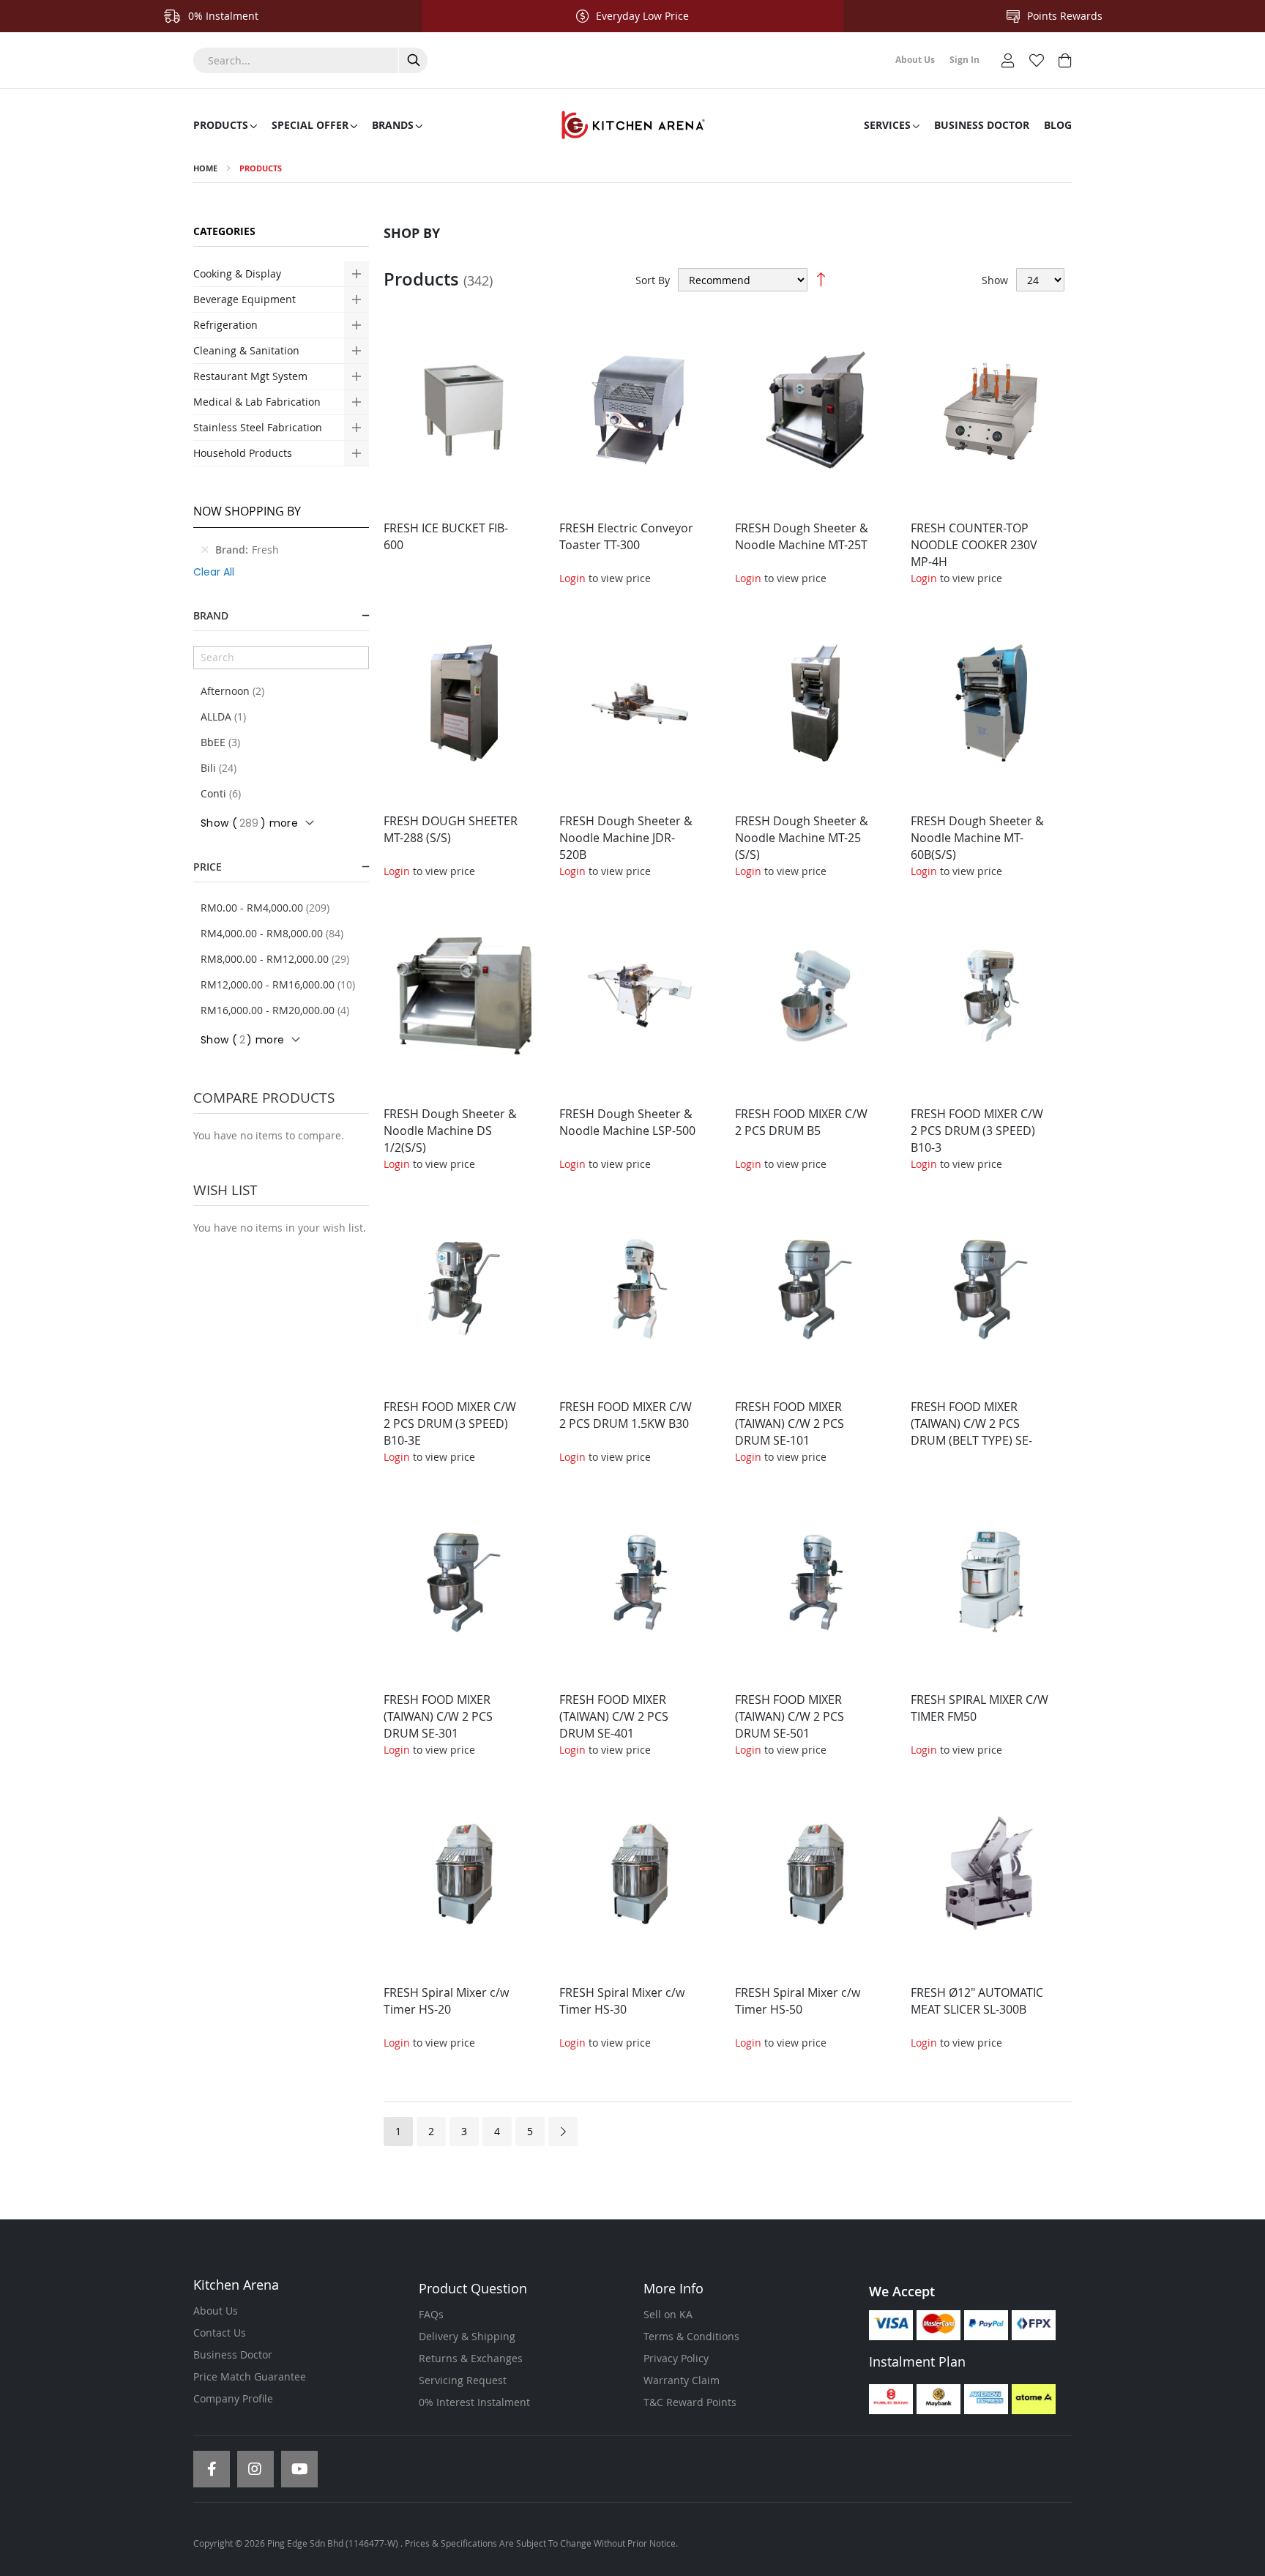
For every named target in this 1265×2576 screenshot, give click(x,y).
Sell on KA (668, 2314)
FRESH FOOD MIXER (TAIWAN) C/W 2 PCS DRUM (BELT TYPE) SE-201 (971, 1432)
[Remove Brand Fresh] (205, 550)
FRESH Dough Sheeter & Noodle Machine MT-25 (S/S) (802, 838)
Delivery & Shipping (467, 2336)
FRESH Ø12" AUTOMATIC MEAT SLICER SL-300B (977, 2001)
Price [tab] (208, 867)
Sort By (653, 280)
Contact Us (220, 2333)
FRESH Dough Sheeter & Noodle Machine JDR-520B (626, 838)
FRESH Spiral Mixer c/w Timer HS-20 (446, 2001)
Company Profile (233, 2398)
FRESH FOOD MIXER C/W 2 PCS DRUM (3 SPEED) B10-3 (977, 1131)
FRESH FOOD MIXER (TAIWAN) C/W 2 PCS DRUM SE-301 (438, 1716)
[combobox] (310, 60)
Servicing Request (463, 2380)
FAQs (431, 2314)
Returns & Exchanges (471, 2358)
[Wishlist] (1037, 59)
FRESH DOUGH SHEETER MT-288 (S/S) (451, 829)
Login (572, 578)
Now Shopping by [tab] (247, 511)
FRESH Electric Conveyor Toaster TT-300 (626, 536)
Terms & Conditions (691, 2336)
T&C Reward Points (690, 2402)
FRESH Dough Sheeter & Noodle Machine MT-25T (802, 536)
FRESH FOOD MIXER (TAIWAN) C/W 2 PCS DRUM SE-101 (790, 1423)
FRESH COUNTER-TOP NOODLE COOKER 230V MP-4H (974, 545)
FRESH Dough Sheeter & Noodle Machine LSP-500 (627, 1122)
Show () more (249, 823)
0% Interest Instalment (474, 2402)
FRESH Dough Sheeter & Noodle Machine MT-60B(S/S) (977, 838)
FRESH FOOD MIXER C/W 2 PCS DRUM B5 (801, 1122)
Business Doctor (233, 2354)
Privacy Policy (676, 2358)
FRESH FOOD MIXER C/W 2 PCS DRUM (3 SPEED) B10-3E (450, 1423)
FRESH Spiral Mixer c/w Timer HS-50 (798, 2001)
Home (205, 168)
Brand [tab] (211, 615)
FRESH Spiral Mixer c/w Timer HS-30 (622, 2001)
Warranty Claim (682, 2380)
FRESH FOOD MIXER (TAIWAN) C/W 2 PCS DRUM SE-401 (614, 1716)
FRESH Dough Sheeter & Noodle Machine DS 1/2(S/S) (450, 1131)
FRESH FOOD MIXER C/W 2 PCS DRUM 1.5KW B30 (626, 1415)
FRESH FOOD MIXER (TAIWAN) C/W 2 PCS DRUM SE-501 (790, 1716)
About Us (216, 2311)
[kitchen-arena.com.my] (632, 125)
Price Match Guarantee (250, 2376)
